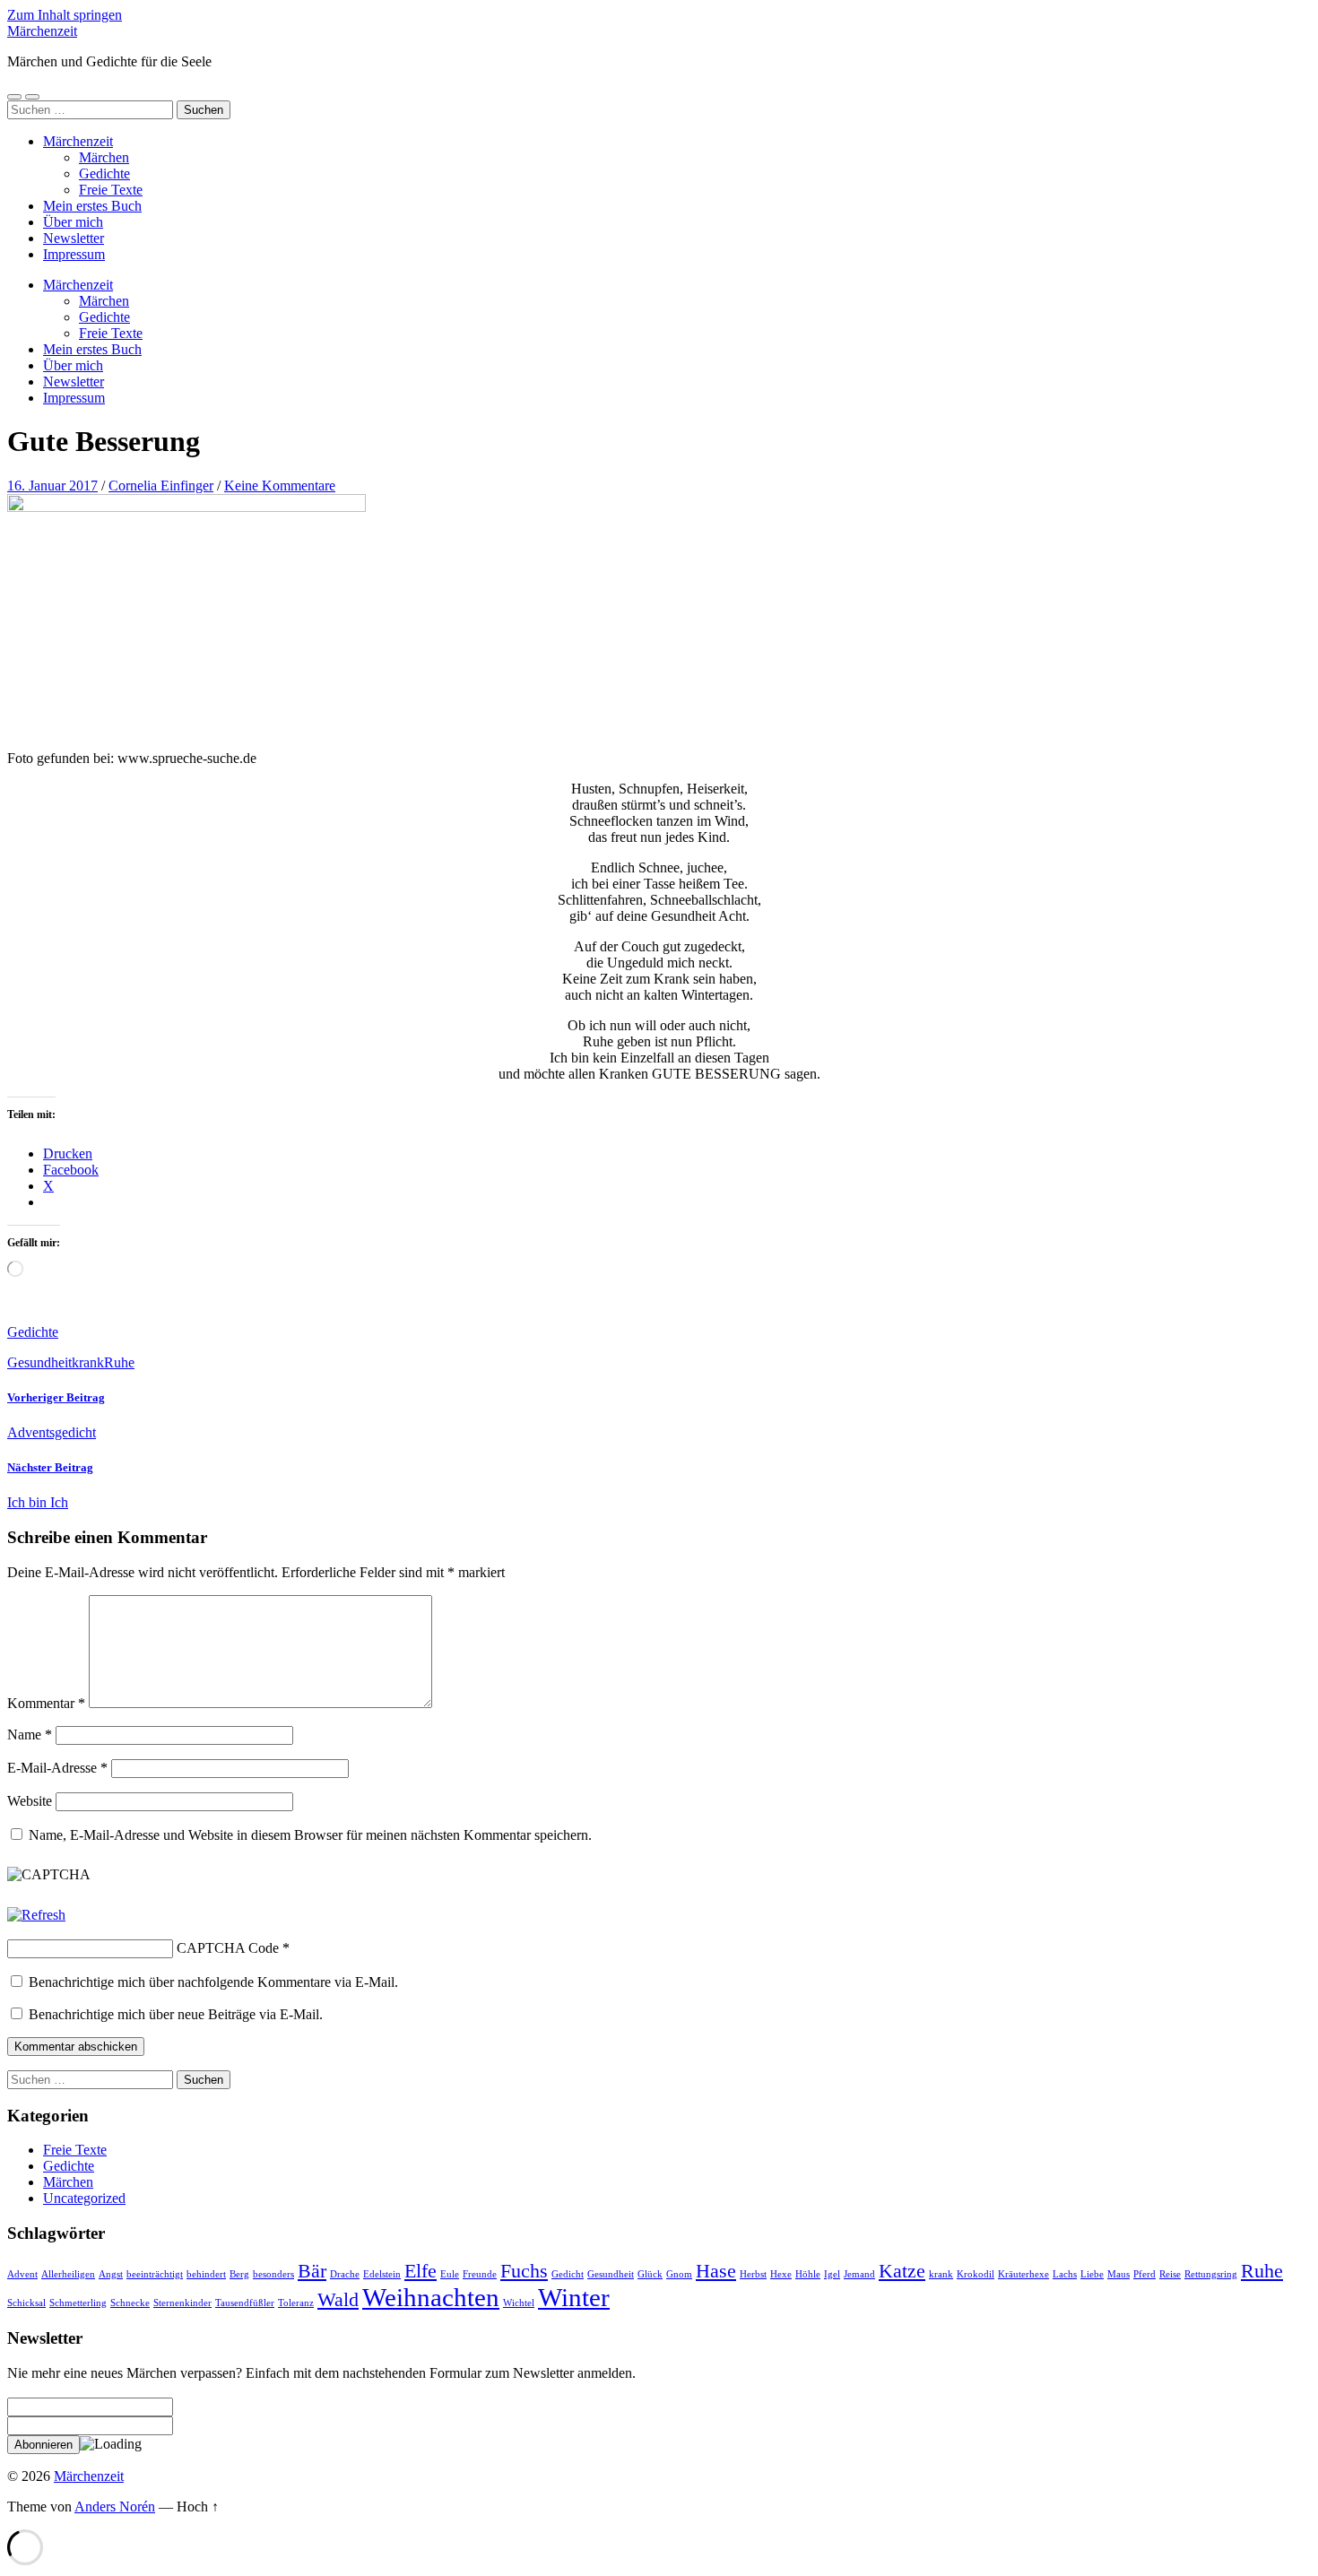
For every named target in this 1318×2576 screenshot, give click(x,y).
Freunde (480, 2274)
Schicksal (26, 2303)
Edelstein (382, 2274)
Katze (902, 2271)
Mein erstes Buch (92, 206)
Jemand (859, 2274)
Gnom (679, 2274)
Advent (22, 2274)
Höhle (808, 2274)
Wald (338, 2300)
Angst (111, 2274)
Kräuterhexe (1023, 2274)
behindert (206, 2274)
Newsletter (74, 238)
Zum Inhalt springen (65, 15)
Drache (345, 2274)
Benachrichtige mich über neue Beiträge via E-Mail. (176, 2014)
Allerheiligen (68, 2274)
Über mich (73, 222)
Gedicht (568, 2274)
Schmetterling (78, 2303)
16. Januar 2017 (52, 486)
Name (30, 1735)
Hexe (781, 2274)
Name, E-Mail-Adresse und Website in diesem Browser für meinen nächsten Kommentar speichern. (310, 1835)
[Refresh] (36, 1915)
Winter (574, 2297)
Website (30, 1801)
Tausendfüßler (245, 2303)
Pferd (1145, 2274)
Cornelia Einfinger (161, 486)
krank (88, 1362)
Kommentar (46, 1703)
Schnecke (130, 2303)
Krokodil (975, 2274)
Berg (239, 2274)
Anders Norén (115, 2507)
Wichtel (519, 2303)
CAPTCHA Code (228, 1948)
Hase (716, 2271)
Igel (832, 2274)
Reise (1170, 2274)
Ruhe (119, 1362)
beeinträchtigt (155, 2274)
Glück (650, 2274)
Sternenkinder (182, 2303)
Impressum (74, 254)
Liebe (1092, 2274)
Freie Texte (111, 190)
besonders (273, 2274)
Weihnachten (431, 2297)
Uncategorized (84, 2198)
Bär (312, 2271)
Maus (1119, 2274)
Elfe (421, 2271)
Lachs (1065, 2274)
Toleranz (296, 2303)
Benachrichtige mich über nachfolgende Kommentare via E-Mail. (213, 1982)
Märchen (104, 157)
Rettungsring (1211, 2274)
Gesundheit (39, 1362)
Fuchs (524, 2271)
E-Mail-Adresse (57, 1768)
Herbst (753, 2274)
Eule (450, 2274)
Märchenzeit (42, 31)
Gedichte (104, 173)
